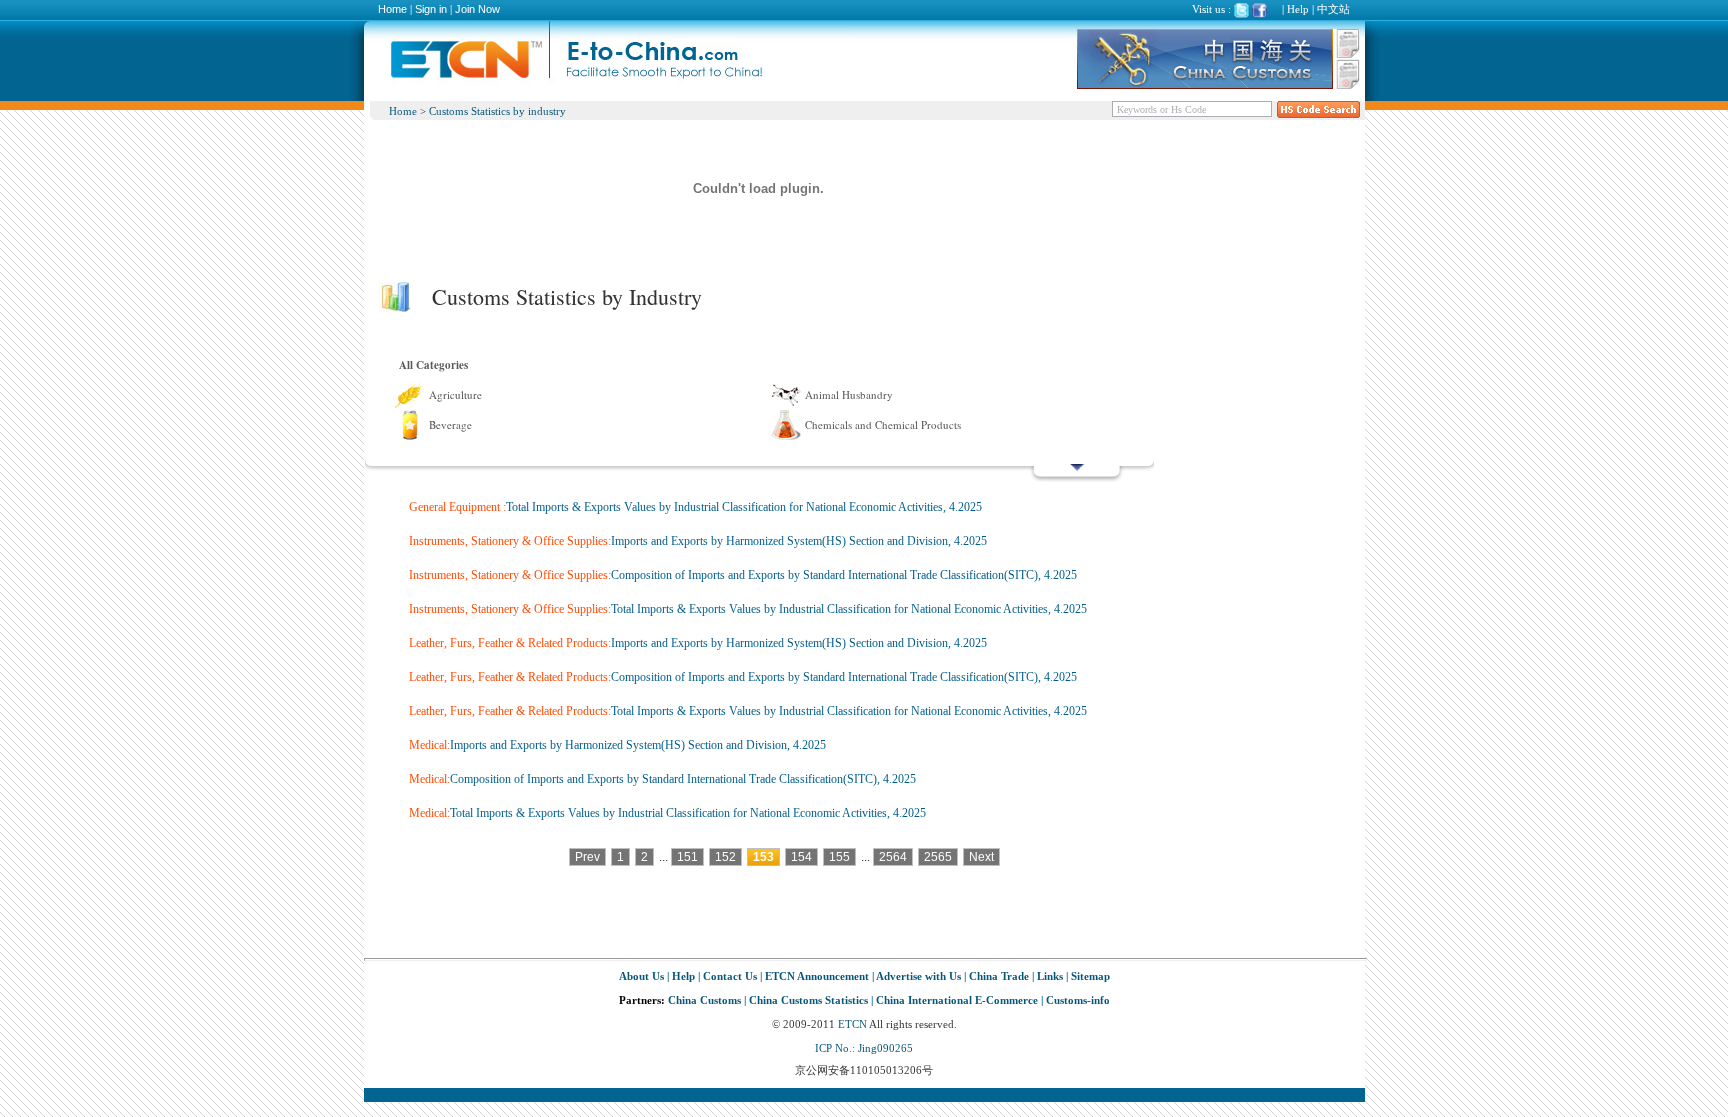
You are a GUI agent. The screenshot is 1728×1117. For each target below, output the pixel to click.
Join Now (477, 9)
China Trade (999, 976)
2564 (893, 857)
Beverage (450, 424)
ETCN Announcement (817, 976)
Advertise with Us (918, 976)
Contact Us (730, 976)
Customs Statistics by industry (497, 111)
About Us (641, 976)
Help (1298, 9)
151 (687, 857)
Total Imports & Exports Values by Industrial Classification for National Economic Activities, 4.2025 (744, 507)
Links (1050, 976)
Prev (587, 857)
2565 (938, 857)
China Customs (704, 1000)
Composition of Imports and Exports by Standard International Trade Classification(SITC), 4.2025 (844, 575)
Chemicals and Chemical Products (883, 424)
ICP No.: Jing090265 (864, 1048)
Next (981, 857)
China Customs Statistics (808, 1000)
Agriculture (455, 394)
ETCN (852, 1024)
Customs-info (1078, 1000)
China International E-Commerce (957, 1000)
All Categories (433, 365)
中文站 (1333, 9)
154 (801, 857)
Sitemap (1090, 976)
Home (392, 9)
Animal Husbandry (849, 394)
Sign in (431, 9)
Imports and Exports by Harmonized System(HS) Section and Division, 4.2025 (799, 541)
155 (839, 857)
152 (725, 857)
